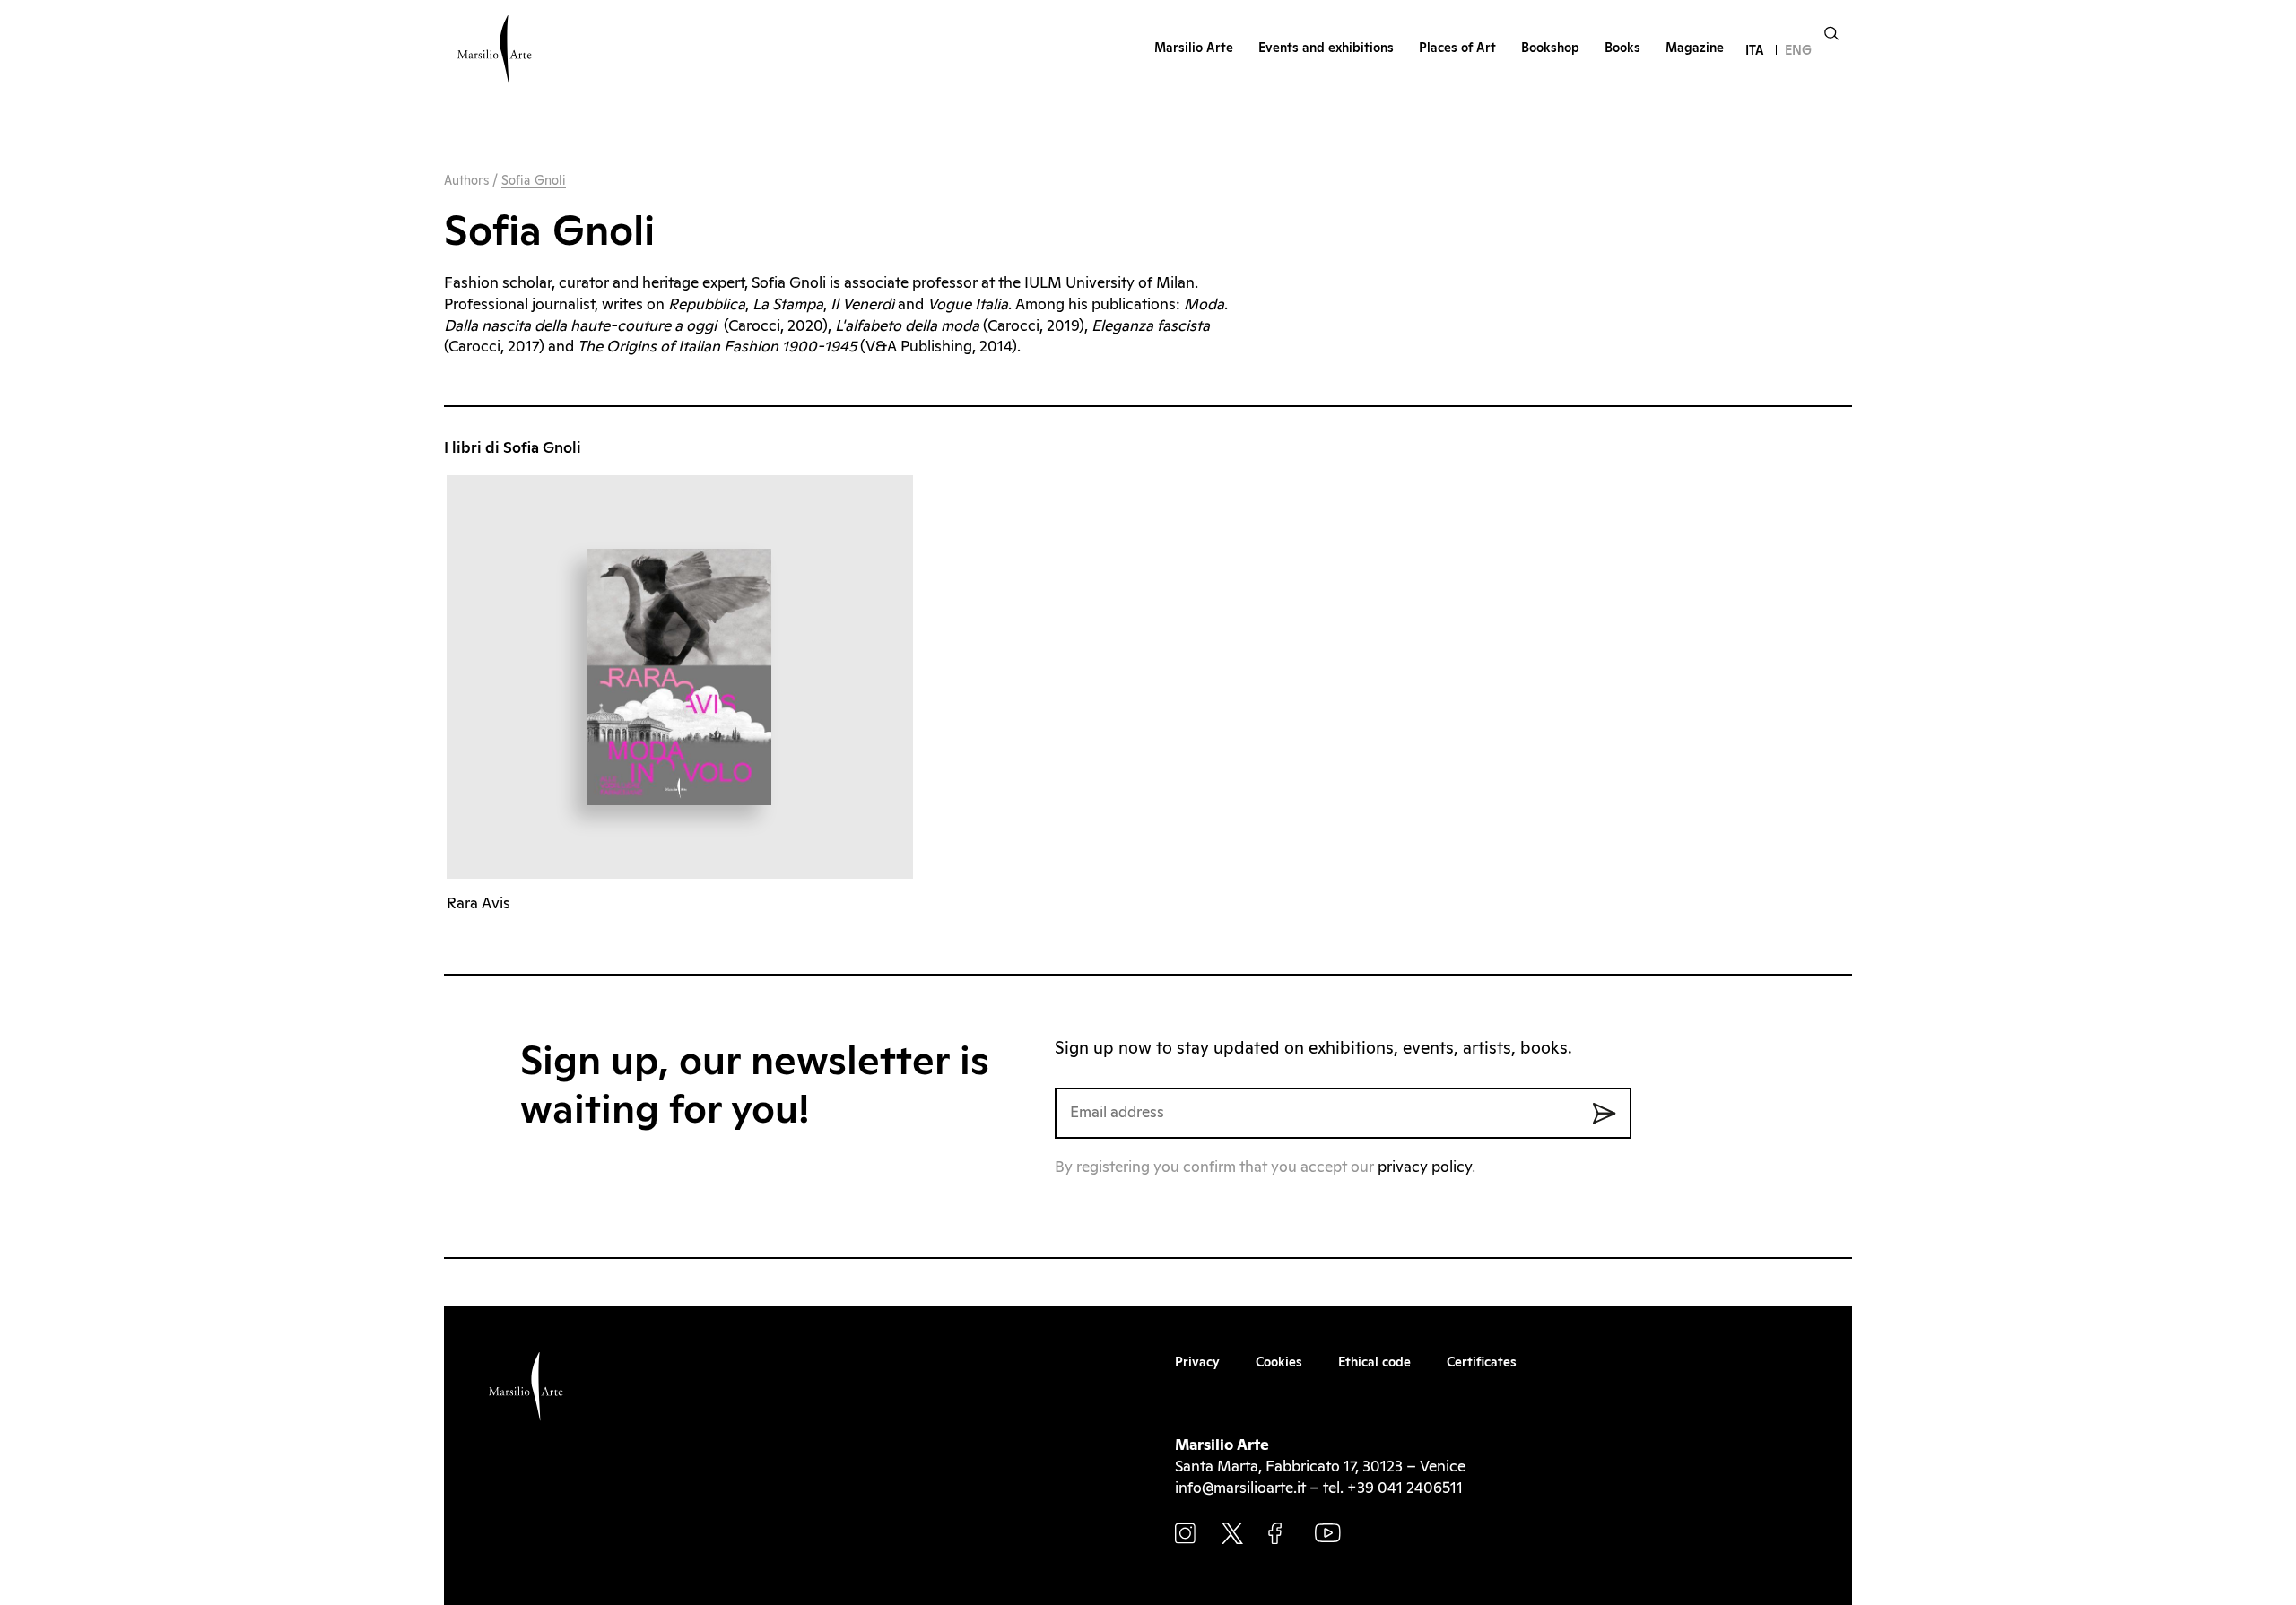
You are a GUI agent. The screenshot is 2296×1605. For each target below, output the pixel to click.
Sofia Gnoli (534, 181)
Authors (466, 181)
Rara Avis (478, 904)
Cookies (1279, 1363)
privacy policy (1425, 1168)
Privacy (1197, 1363)
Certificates (1482, 1363)
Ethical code (1374, 1363)
